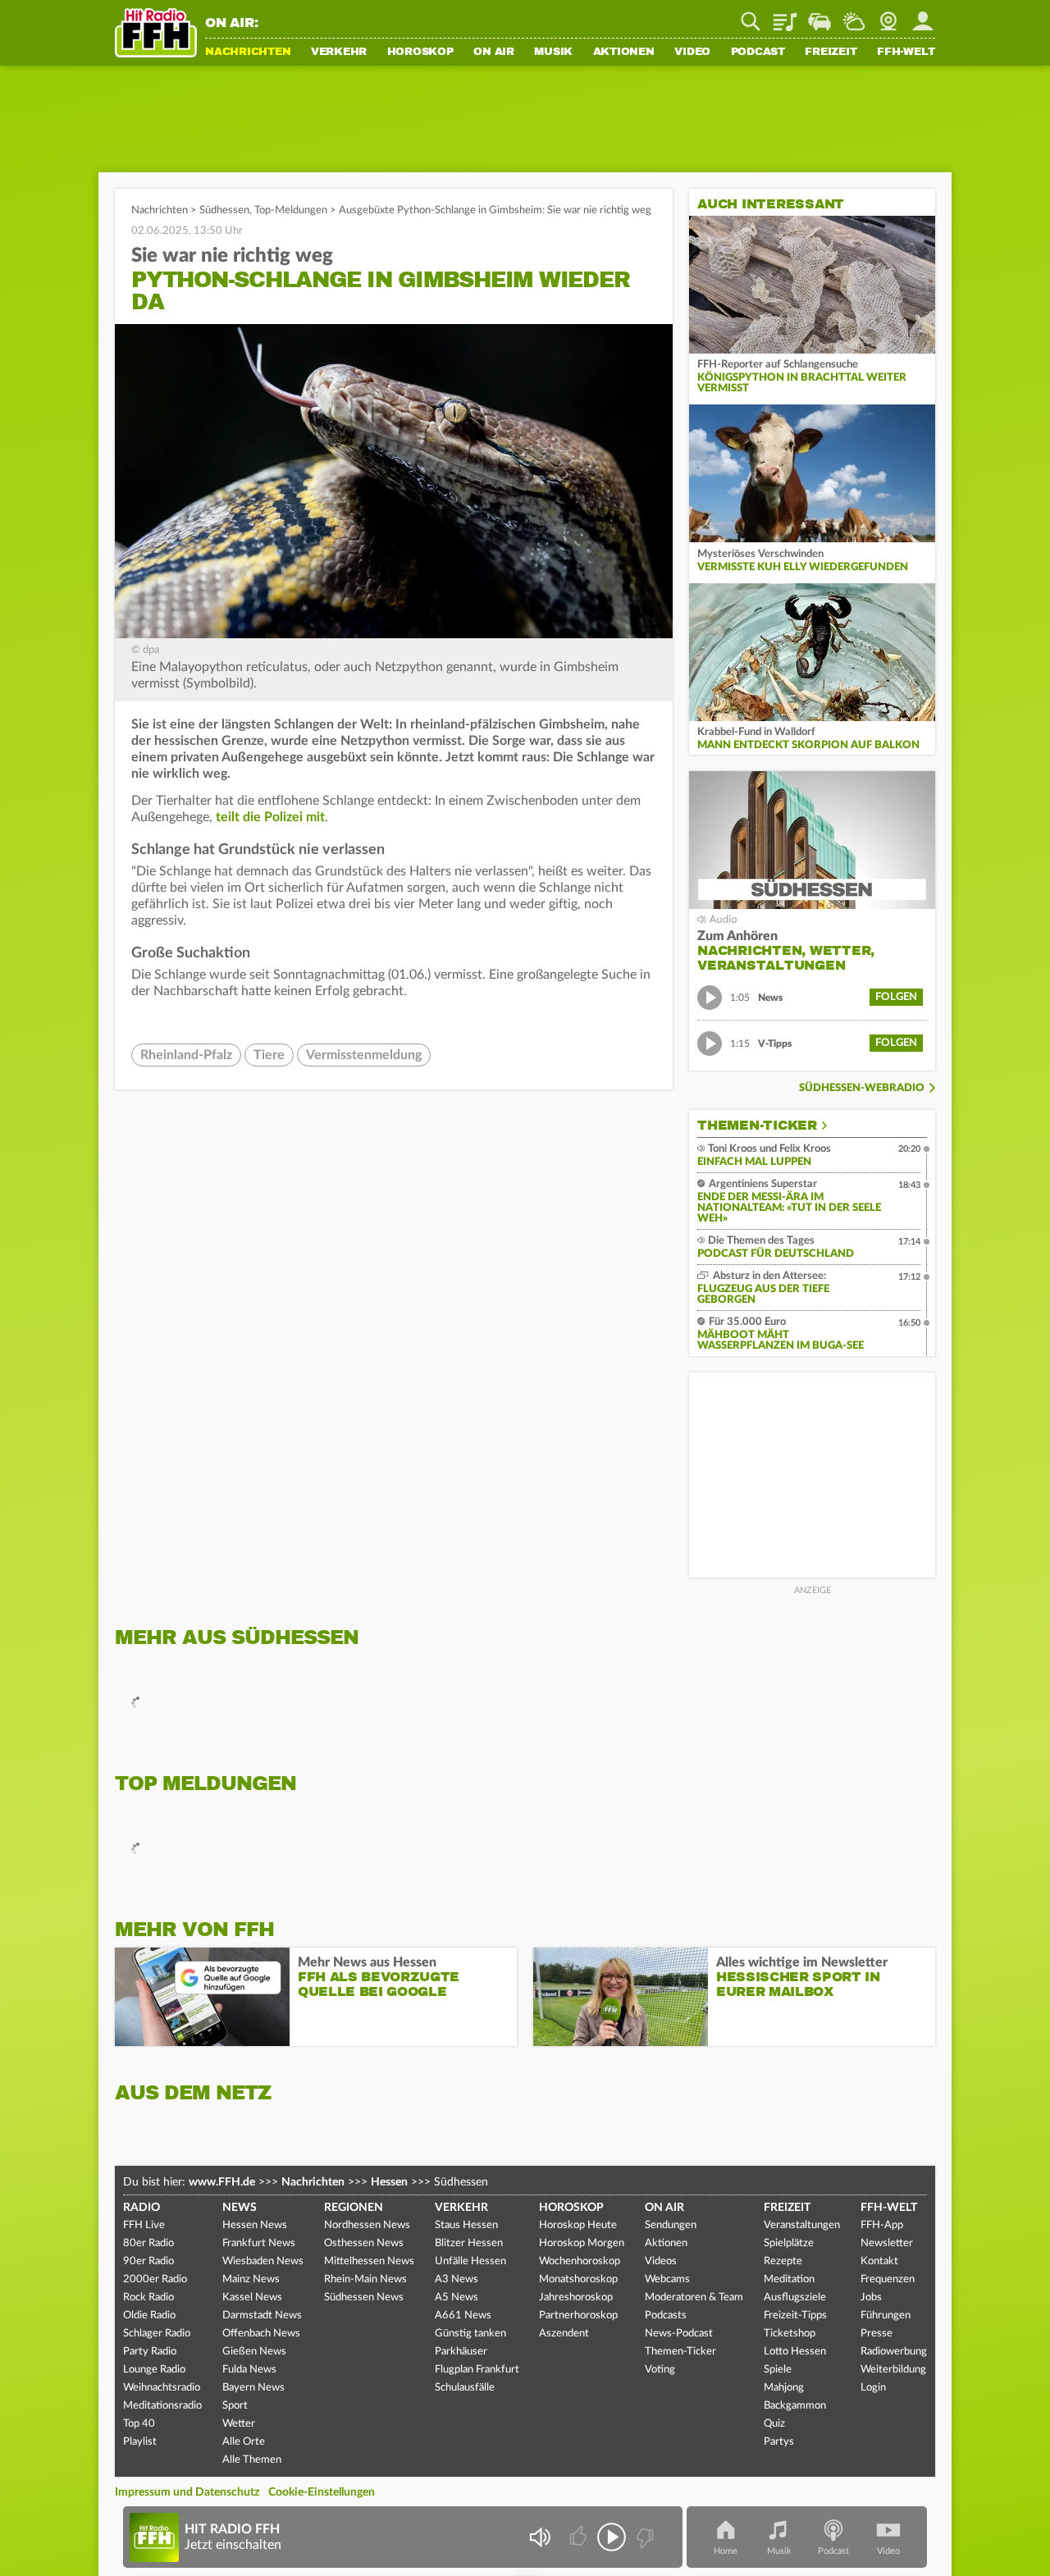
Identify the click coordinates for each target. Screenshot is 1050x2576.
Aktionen (624, 53)
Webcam (888, 16)
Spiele (778, 2370)
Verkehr (339, 53)
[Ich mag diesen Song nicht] (644, 2537)
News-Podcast (679, 2334)
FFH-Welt (906, 53)
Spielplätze (789, 2243)
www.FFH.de (222, 2182)
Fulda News (249, 2370)
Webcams (667, 2279)
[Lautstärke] (539, 2537)
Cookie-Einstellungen (322, 2492)
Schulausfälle (465, 2388)
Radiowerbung (894, 2352)
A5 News (457, 2297)
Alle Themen (252, 2460)
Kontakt (879, 2261)
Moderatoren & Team (694, 2297)
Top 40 (139, 2424)
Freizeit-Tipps (795, 2316)
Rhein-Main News (365, 2279)
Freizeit (831, 53)
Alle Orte (244, 2442)
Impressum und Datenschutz (187, 2492)
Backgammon (795, 2406)
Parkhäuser (461, 2352)
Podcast (758, 53)
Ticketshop (790, 2334)
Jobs (871, 2297)
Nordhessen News (367, 2225)
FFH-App (882, 2225)
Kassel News (252, 2297)
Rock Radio (148, 2297)
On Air (494, 53)
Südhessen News (364, 2297)
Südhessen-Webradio (862, 1088)
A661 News (463, 2316)
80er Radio (148, 2243)
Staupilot (819, 16)
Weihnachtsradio (162, 2388)
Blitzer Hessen (469, 2243)
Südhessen (224, 210)
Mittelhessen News (369, 2261)
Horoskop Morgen (582, 2243)
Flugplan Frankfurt (477, 2370)
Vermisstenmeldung (364, 1055)
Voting (660, 2370)
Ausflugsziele (795, 2297)
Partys (779, 2442)
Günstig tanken (470, 2334)
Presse (877, 2334)
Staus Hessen (466, 2225)
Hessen (389, 2182)
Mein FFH (923, 16)
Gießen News (254, 2352)
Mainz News (251, 2279)
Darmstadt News (262, 2316)
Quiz (774, 2424)
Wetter (854, 16)
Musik (553, 53)
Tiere (269, 1055)
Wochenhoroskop (580, 2261)
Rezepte (783, 2261)
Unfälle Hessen (470, 2261)
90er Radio (148, 2261)
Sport (235, 2406)
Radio (142, 2208)
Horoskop (420, 53)
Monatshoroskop (578, 2279)
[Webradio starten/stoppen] (612, 2537)
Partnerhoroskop (578, 2316)
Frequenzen (888, 2279)
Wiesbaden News (263, 2261)
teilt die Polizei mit (270, 817)
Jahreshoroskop (576, 2297)
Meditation (789, 2279)
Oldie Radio (149, 2316)
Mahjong (784, 2388)
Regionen (354, 2208)
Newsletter (887, 2243)
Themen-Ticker (757, 1126)
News (240, 2208)
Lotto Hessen (795, 2352)
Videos (661, 2261)
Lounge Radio (154, 2370)
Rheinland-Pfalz (186, 1055)
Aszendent (564, 2334)
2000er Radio (155, 2279)
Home (726, 2551)
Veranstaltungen (802, 2225)
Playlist (785, 16)
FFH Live (144, 2225)
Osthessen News (364, 2243)
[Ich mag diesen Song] (580, 2537)
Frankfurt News (259, 2243)
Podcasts (666, 2316)
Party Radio (150, 2352)
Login (873, 2388)
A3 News (457, 2279)
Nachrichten (248, 53)
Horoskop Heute (578, 2225)
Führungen (886, 2316)
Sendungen (671, 2225)
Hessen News (255, 2225)
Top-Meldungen (291, 210)
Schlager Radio (157, 2334)
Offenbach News (261, 2334)
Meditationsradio (162, 2406)
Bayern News (253, 2388)
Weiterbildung (893, 2370)
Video (692, 53)
